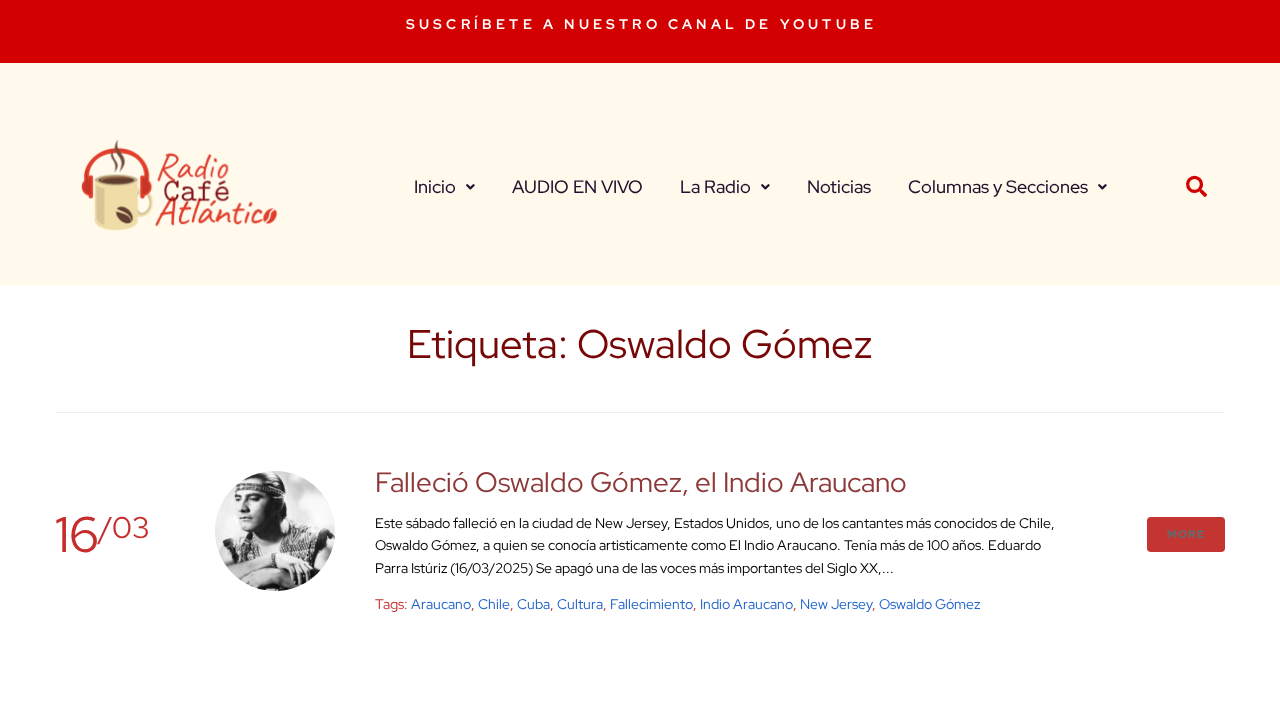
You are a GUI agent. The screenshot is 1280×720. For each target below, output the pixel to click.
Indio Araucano (746, 604)
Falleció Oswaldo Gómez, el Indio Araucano (641, 482)
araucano (441, 604)
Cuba (533, 604)
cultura (580, 604)
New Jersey (836, 604)
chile (494, 604)
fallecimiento (651, 604)
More (1186, 534)
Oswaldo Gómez (929, 604)
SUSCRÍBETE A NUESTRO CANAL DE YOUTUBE (641, 24)
